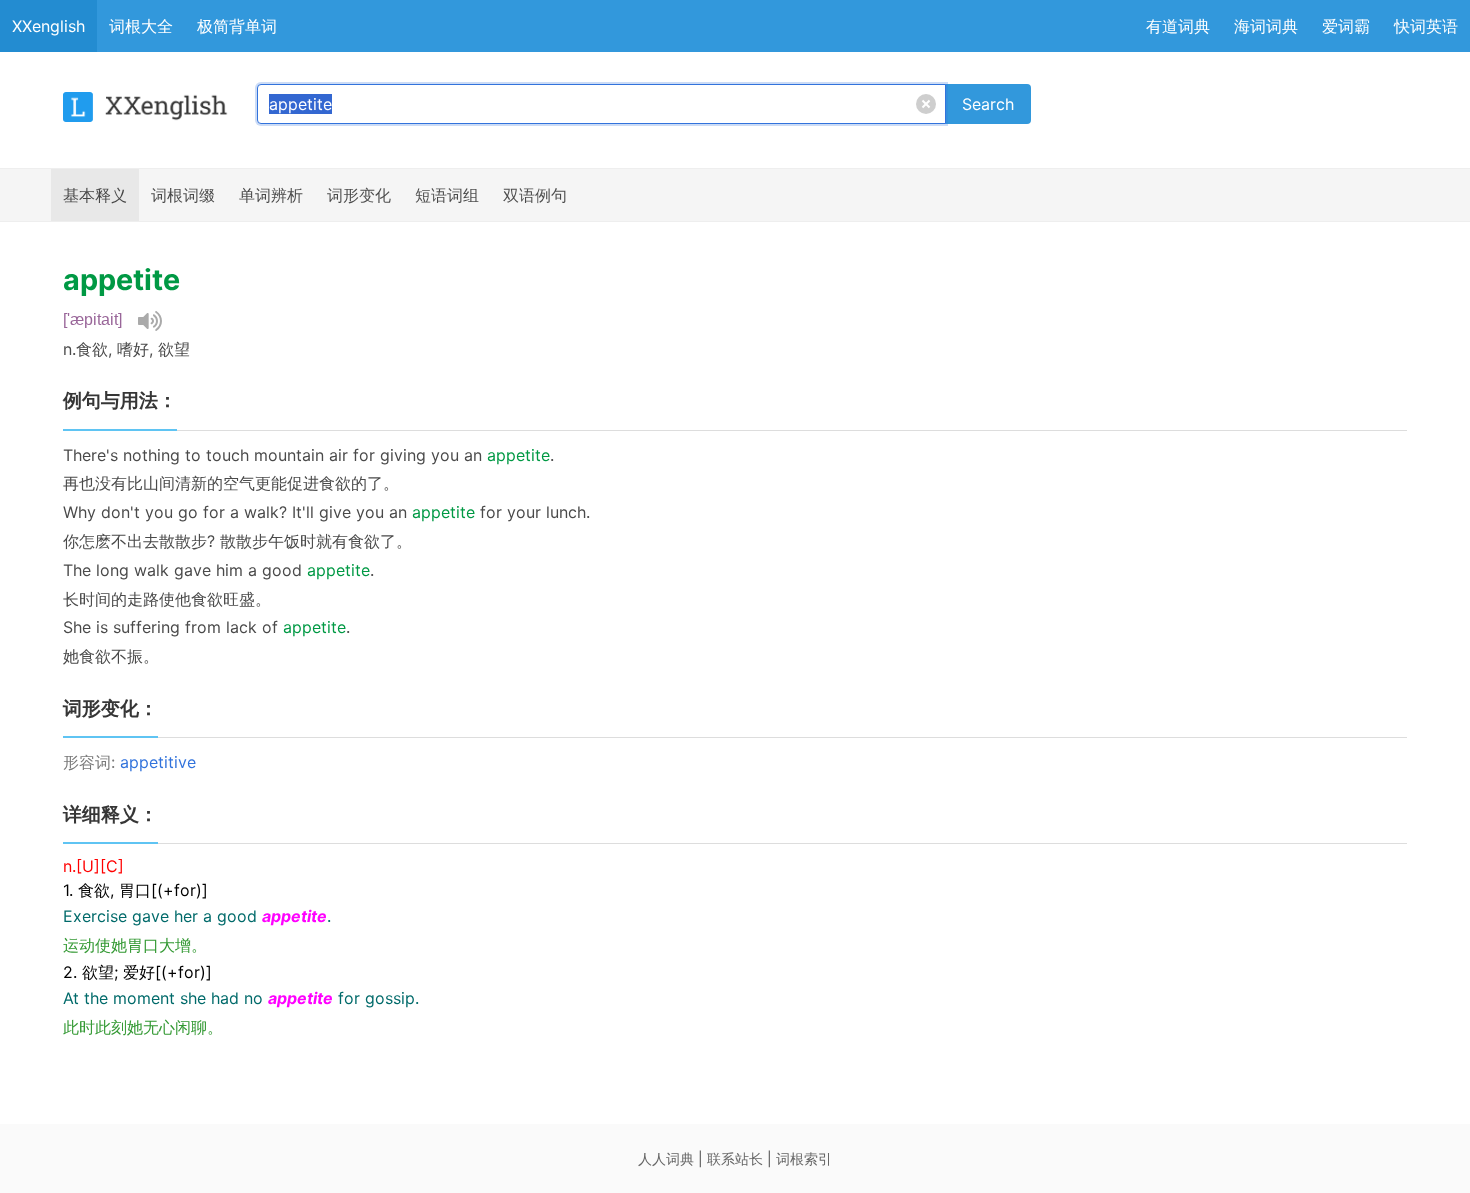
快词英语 (1426, 26)
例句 (535, 195)
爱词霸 (1346, 26)
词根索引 (804, 1158)
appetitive (158, 762)
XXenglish (48, 26)
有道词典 (1178, 26)
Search (988, 104)
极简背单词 (237, 26)
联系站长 (735, 1158)
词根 (183, 195)
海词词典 (1266, 26)
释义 (95, 195)
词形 (359, 195)
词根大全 (141, 26)
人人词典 (666, 1158)
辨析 (271, 195)
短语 (447, 195)
